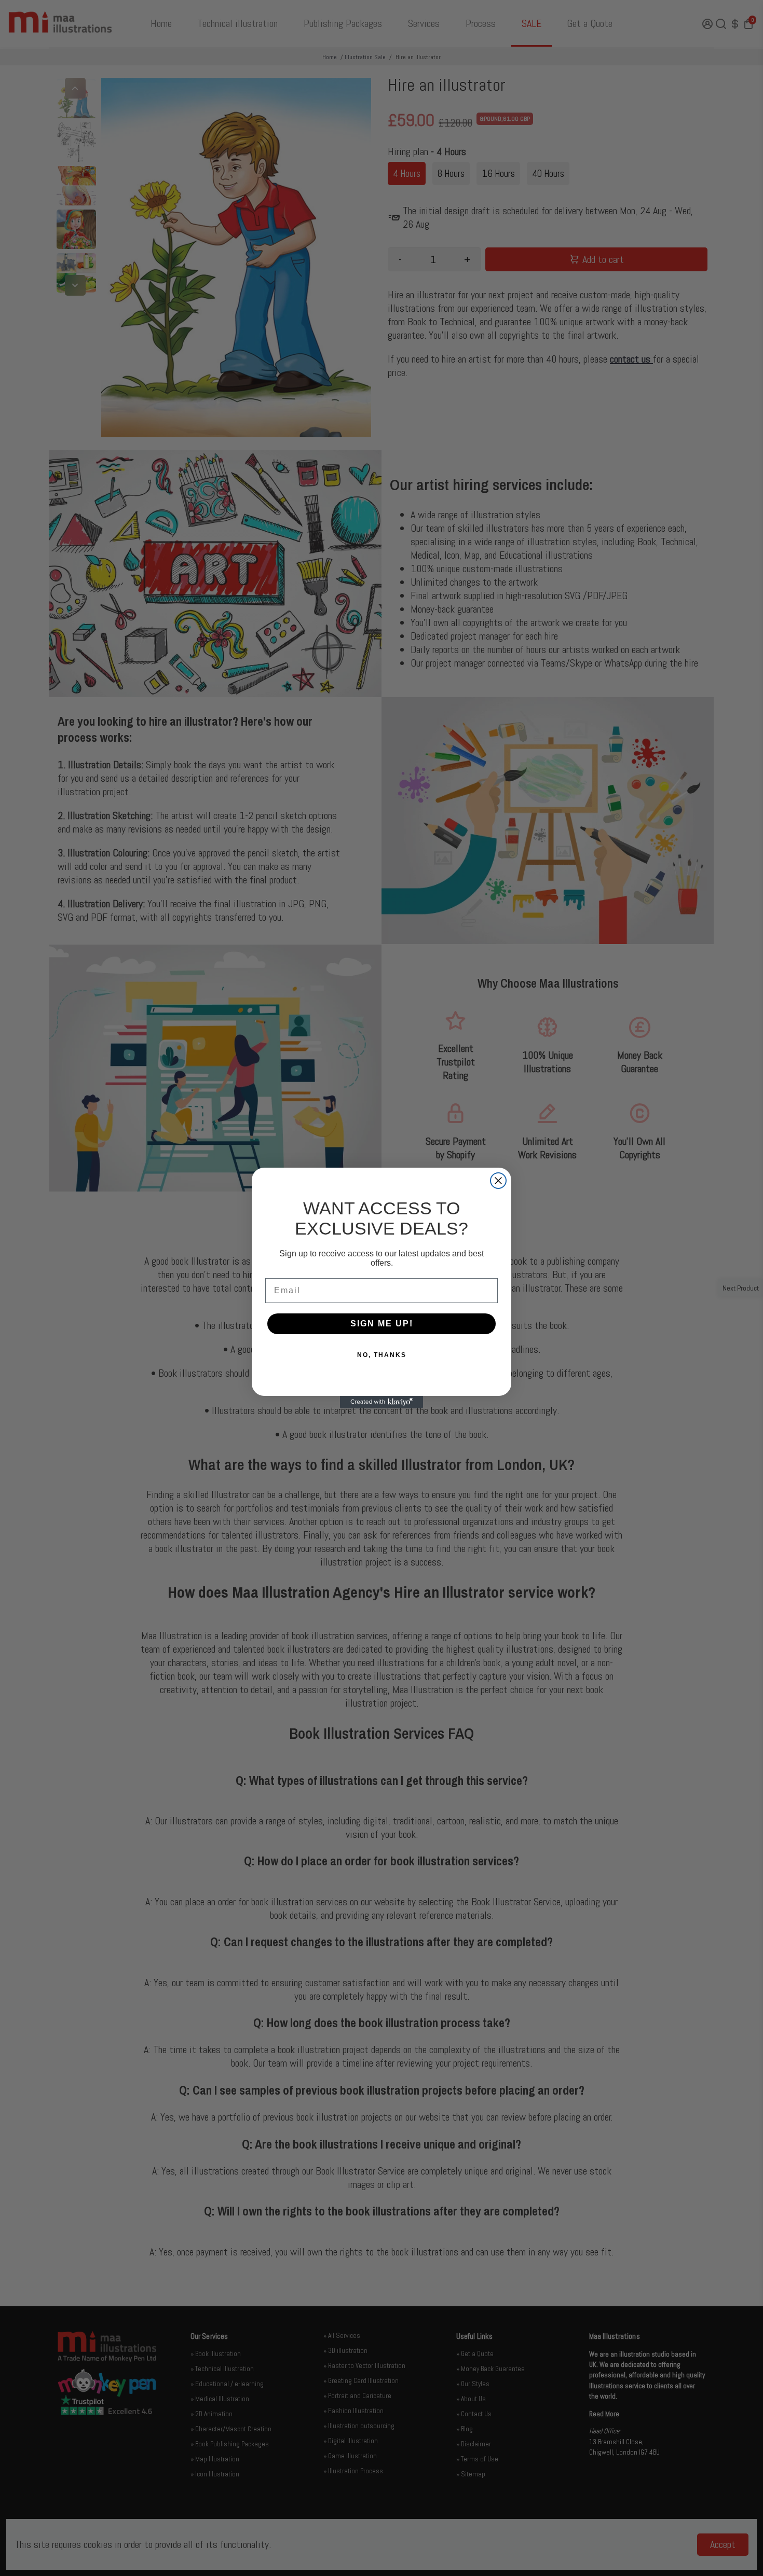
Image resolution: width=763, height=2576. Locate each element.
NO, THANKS (382, 1355)
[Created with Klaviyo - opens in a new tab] (382, 1402)
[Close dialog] (498, 1181)
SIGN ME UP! (382, 1324)
